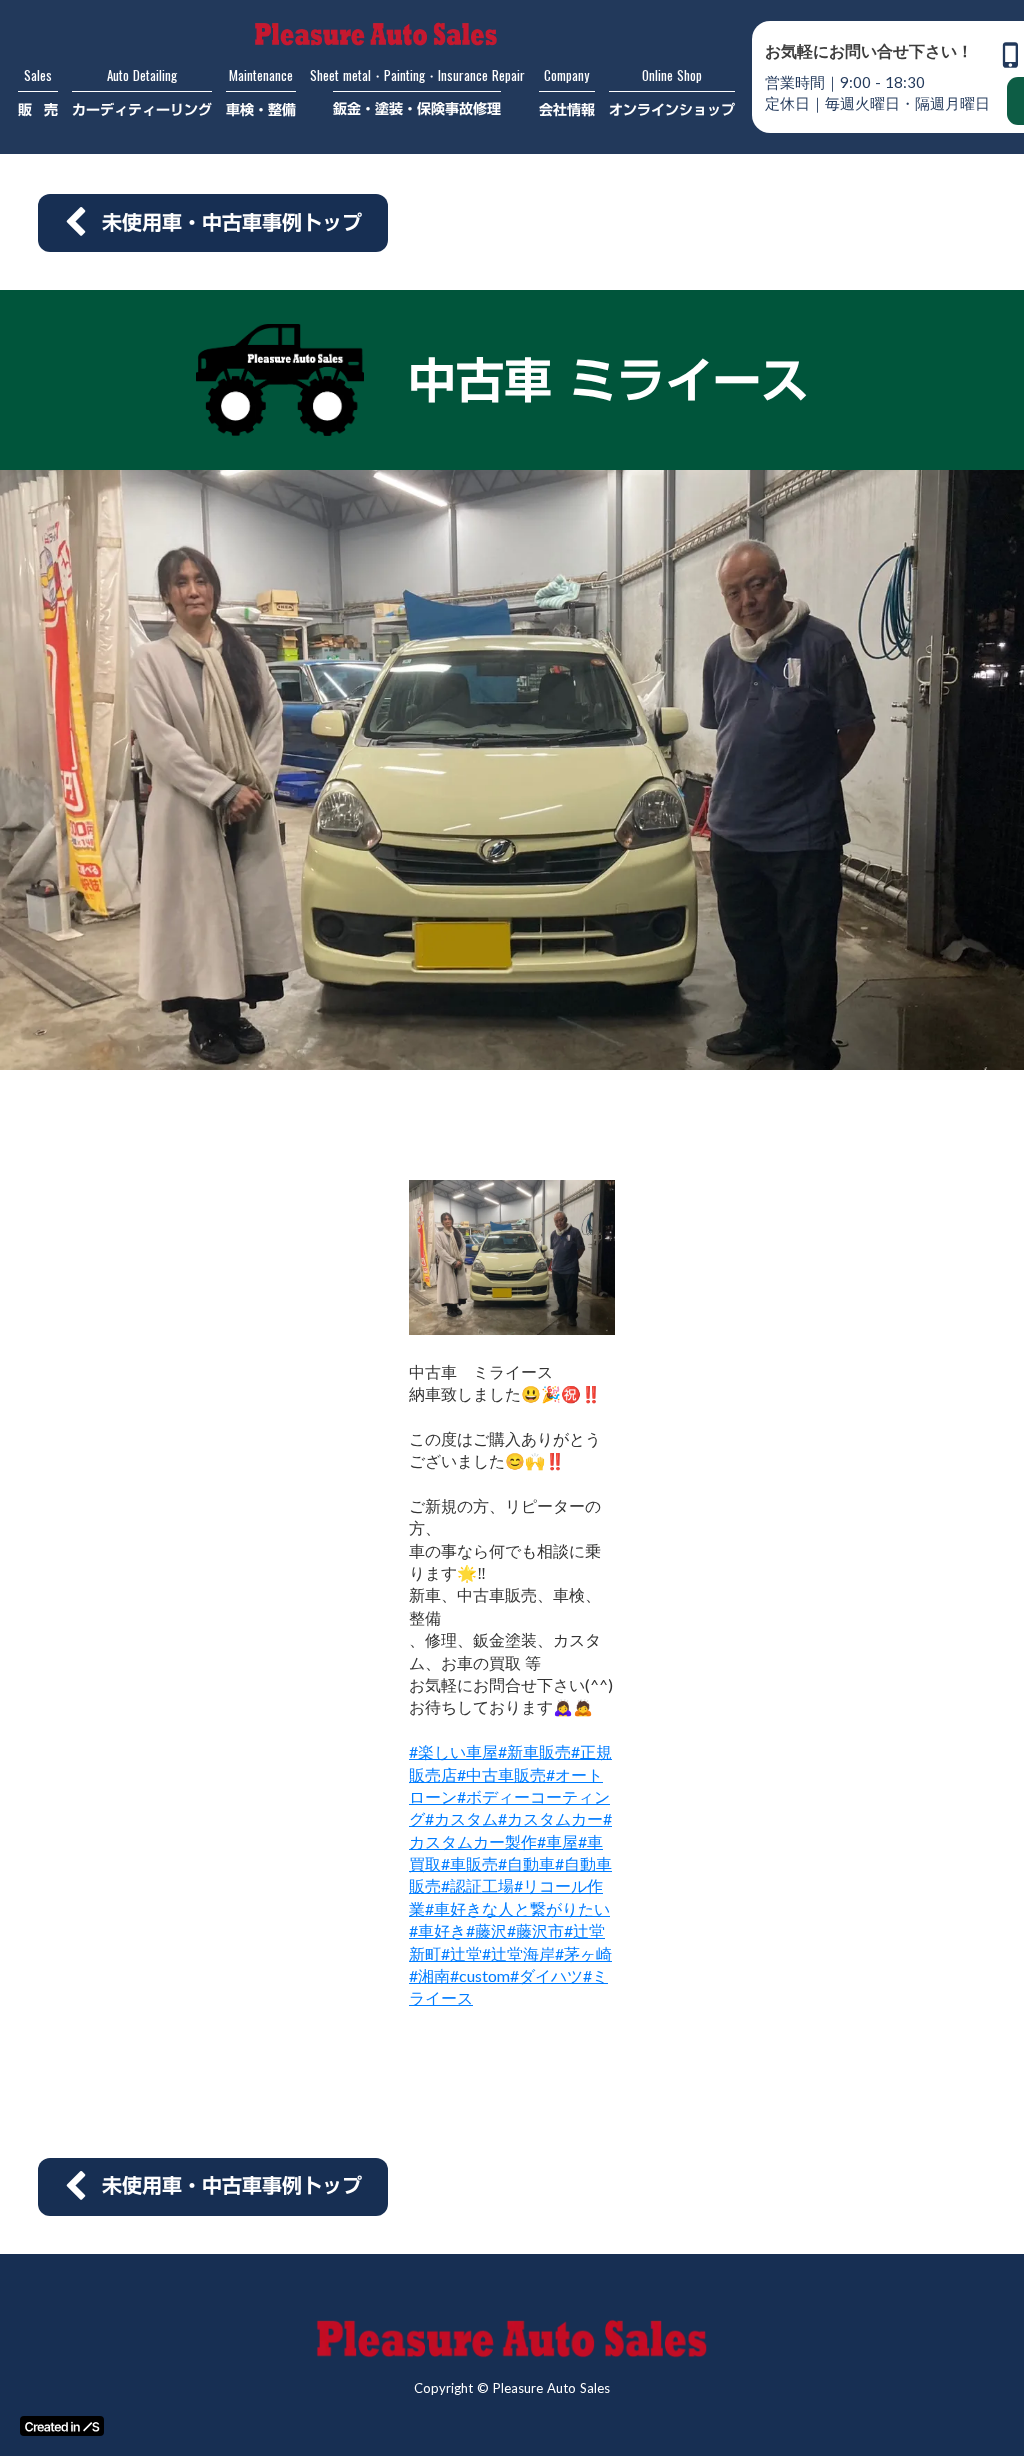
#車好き (437, 1930)
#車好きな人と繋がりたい (517, 1908)
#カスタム (461, 1818)
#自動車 (526, 1863)
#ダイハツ (546, 1975)
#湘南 (429, 1975)
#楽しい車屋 (453, 1751)
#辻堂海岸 (518, 1953)
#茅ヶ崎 (583, 1953)
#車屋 (557, 1841)
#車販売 (469, 1863)
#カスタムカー (550, 1818)
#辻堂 (461, 1953)
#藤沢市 (535, 1930)
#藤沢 (486, 1930)
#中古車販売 (501, 1774)
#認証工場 (477, 1885)
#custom (480, 1975)
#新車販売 (534, 1751)
